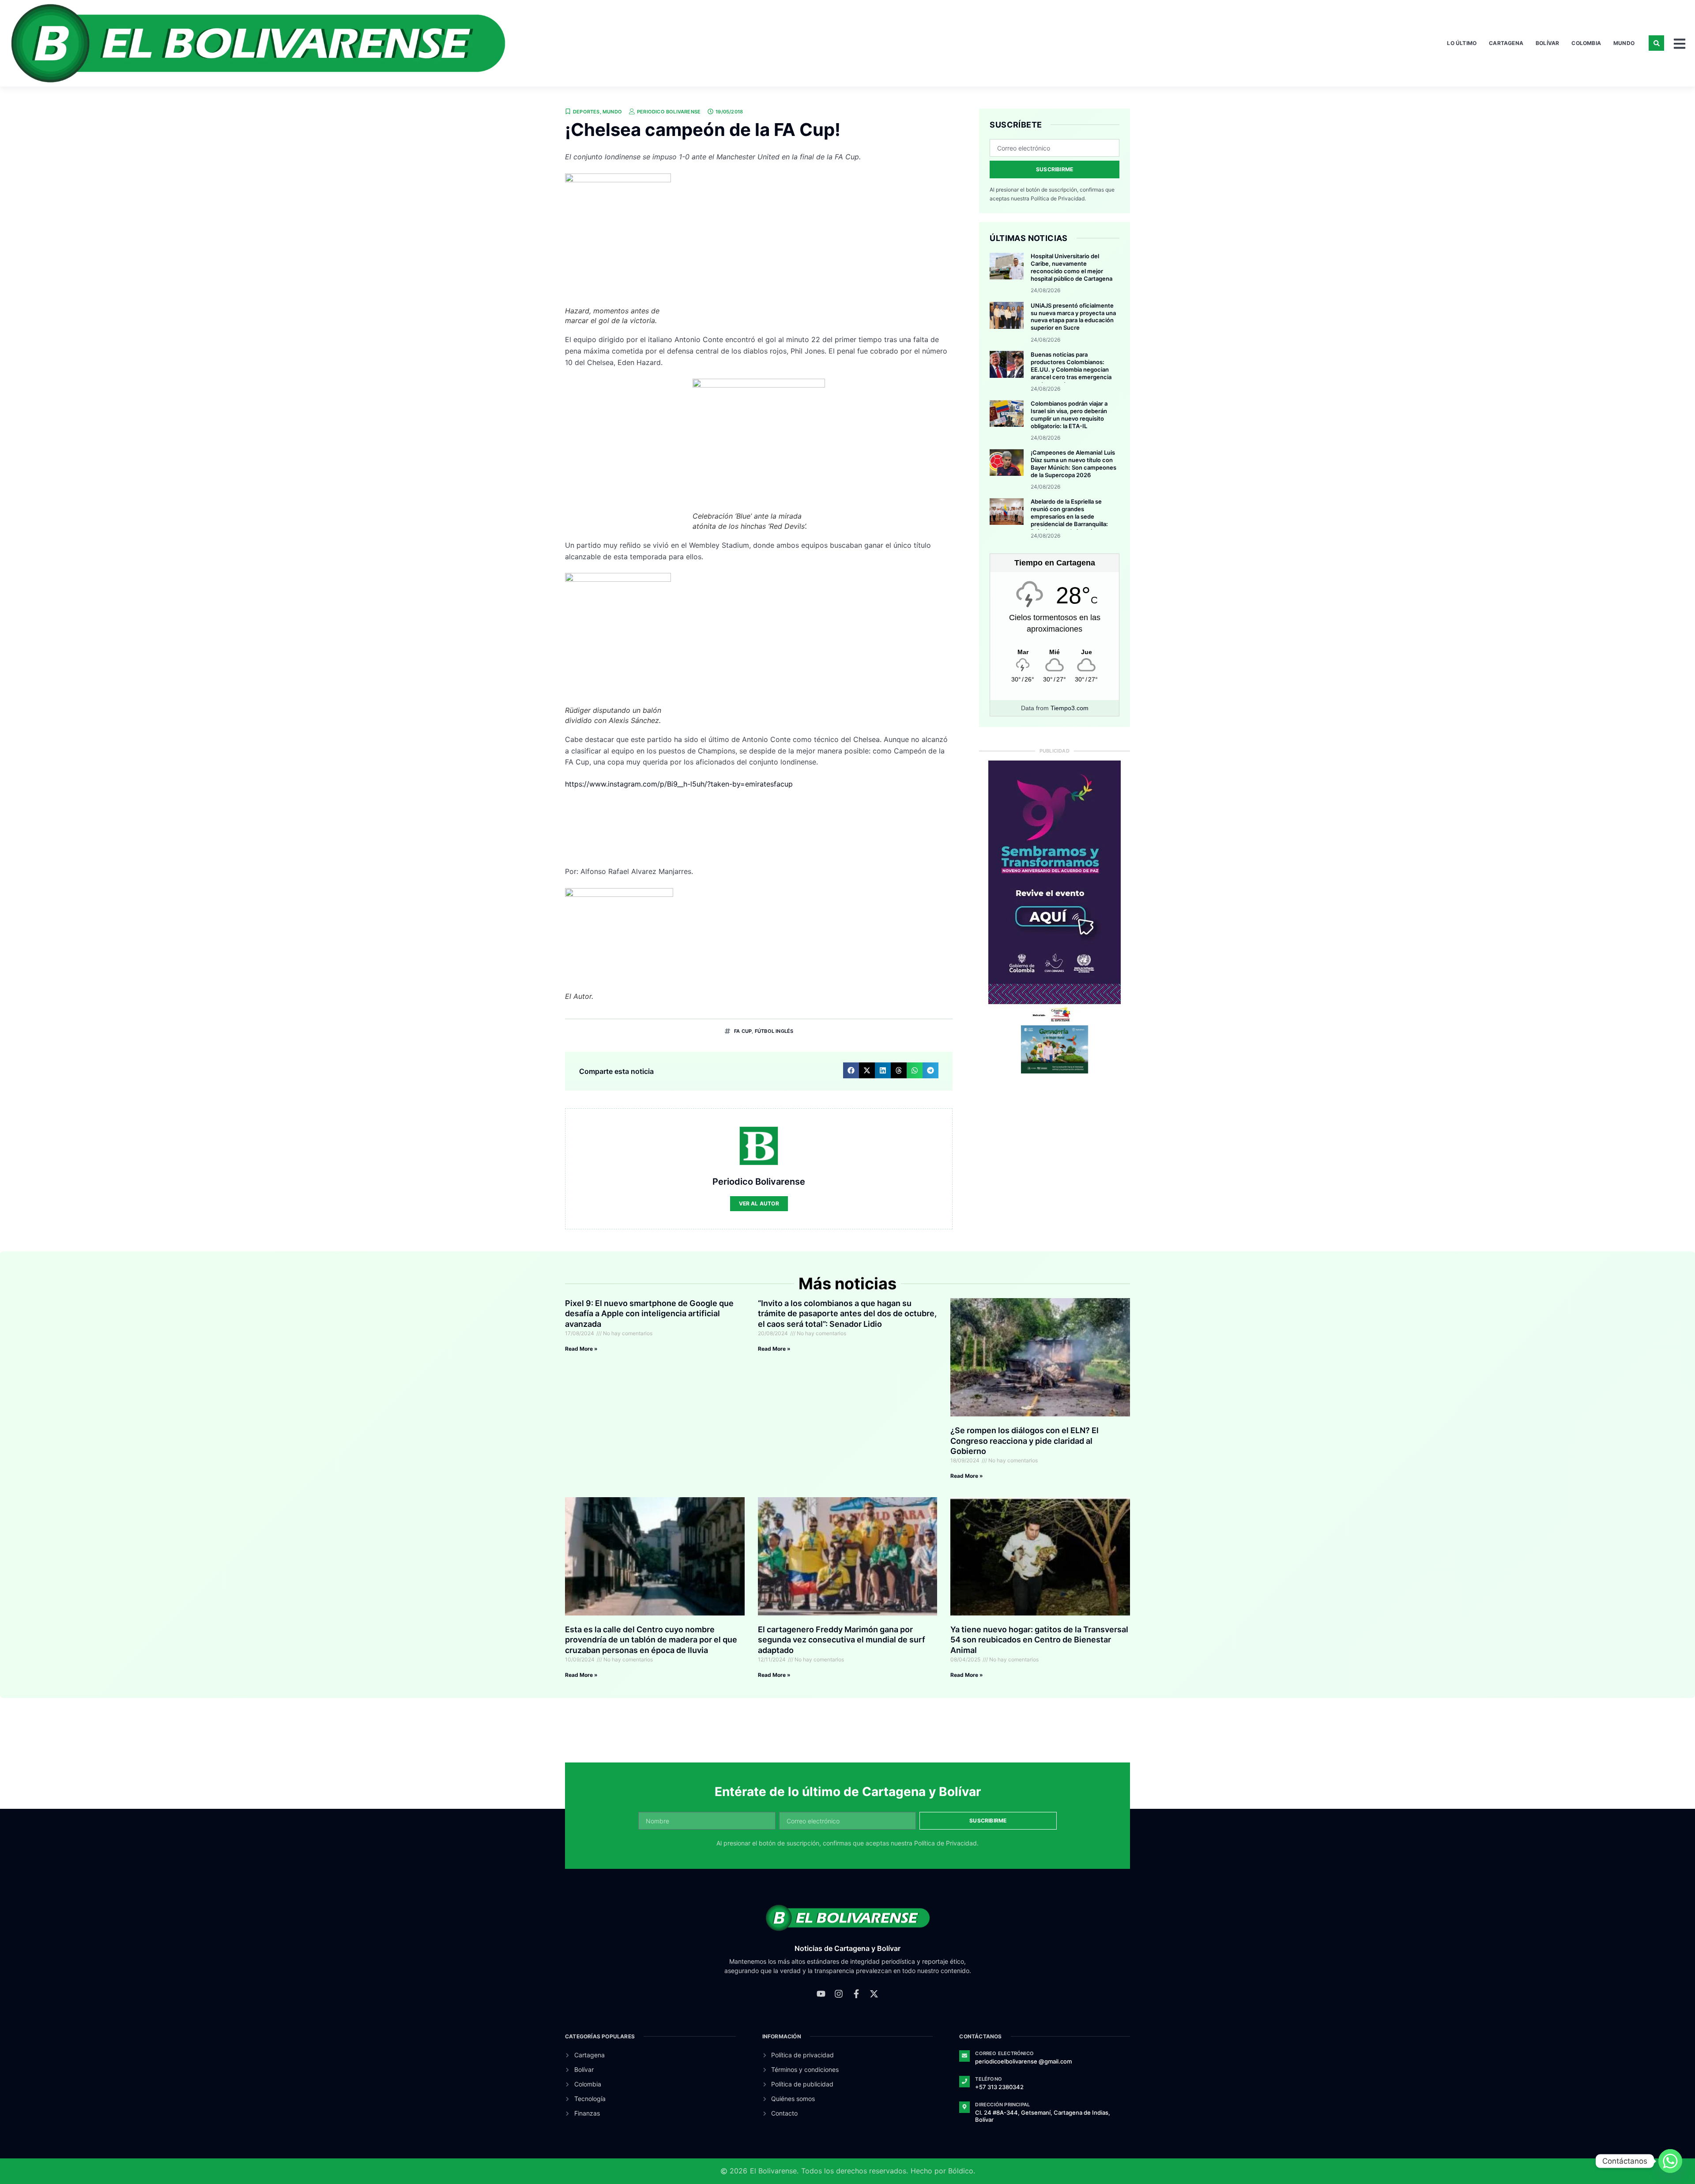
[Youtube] (821, 1994)
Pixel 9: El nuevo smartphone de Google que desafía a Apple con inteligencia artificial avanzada (649, 1314)
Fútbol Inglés (774, 1031)
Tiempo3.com (1070, 708)
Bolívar (1547, 43)
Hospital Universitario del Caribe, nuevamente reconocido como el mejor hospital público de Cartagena (1072, 267)
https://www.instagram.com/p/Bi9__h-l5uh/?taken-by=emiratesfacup (679, 784)
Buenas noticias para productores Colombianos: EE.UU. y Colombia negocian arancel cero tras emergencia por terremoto (1071, 369)
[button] (1656, 43)
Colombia (1586, 43)
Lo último (1462, 43)
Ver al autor (759, 1203)
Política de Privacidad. (1058, 198)
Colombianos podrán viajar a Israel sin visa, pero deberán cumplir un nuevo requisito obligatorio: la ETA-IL (1069, 415)
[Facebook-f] (856, 1994)
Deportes (586, 112)
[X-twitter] (874, 1994)
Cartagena (1506, 43)
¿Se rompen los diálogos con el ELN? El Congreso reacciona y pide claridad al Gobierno (1025, 1441)
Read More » (581, 1349)
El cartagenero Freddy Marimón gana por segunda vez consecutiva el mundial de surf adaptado (842, 1640)
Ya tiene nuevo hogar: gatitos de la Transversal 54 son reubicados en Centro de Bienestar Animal (1039, 1640)
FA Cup (743, 1031)
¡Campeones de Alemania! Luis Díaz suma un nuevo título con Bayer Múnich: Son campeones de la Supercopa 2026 (1073, 464)
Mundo (1624, 43)
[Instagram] (839, 1994)
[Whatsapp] (1670, 2161)
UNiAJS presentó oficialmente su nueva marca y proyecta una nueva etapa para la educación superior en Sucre (1073, 317)
